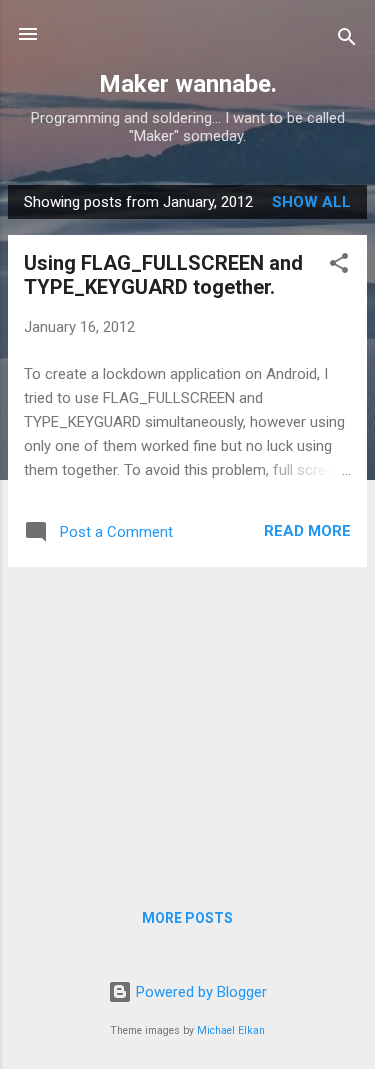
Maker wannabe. (188, 84)
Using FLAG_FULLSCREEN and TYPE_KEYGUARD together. (163, 275)
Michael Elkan (231, 1030)
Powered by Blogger (199, 992)
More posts (187, 918)
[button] (339, 266)
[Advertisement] (187, 723)
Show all (311, 202)
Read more (307, 531)
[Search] (347, 40)
